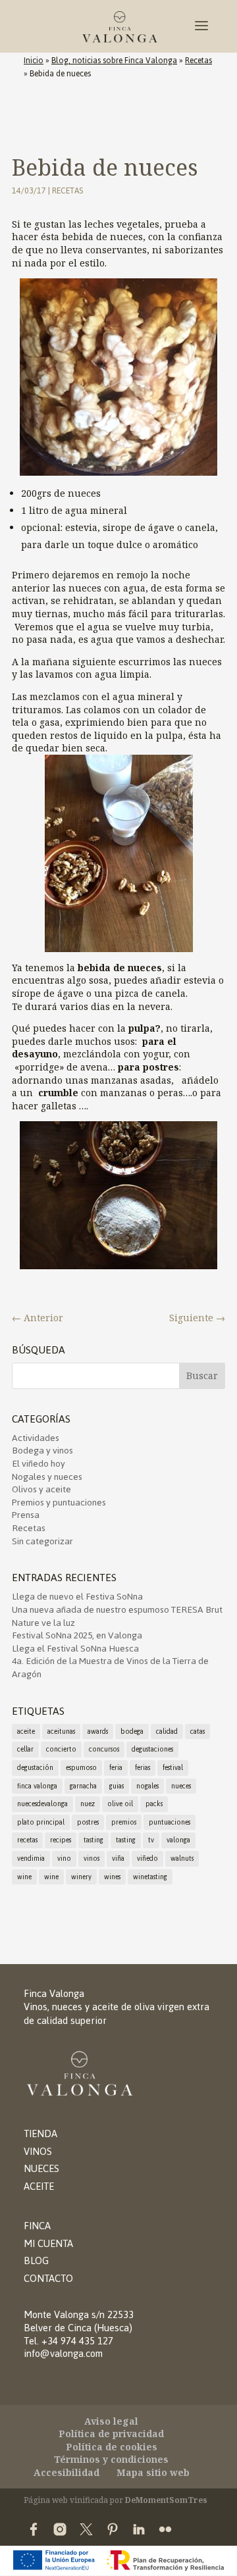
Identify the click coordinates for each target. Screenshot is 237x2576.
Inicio (34, 61)
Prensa (26, 1515)
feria (116, 1768)
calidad (167, 1731)
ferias (143, 1768)
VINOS (38, 2151)
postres (88, 1822)
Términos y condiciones (111, 2459)
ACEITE (39, 2186)
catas (197, 1731)
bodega (132, 1731)
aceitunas (61, 1731)
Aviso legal (111, 2421)
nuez (88, 1804)
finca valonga (37, 1786)
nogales (147, 1786)
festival (173, 1768)
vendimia (31, 1858)
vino (64, 1858)
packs (154, 1804)
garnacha (83, 1786)
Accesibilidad (66, 2472)
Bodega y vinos (42, 1451)
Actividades (36, 1438)
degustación (35, 1768)
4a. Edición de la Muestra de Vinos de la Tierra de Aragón (110, 1668)
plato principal (41, 1822)
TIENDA (40, 2134)
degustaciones (152, 1749)
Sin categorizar (42, 1541)
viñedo (147, 1858)
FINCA (37, 2226)
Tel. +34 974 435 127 (68, 2341)
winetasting (150, 1877)
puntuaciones (170, 1822)
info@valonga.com (63, 2353)
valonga (178, 1840)
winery (81, 1877)
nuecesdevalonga (42, 1804)
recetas (27, 1840)
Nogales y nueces (47, 1477)
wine (24, 1877)
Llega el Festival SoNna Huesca (75, 1649)
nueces (181, 1786)
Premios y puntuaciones (59, 1503)
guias (117, 1786)
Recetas (198, 61)
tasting (93, 1840)
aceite (26, 1731)
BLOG (36, 2260)
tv (151, 1840)
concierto (61, 1749)
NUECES (41, 2168)
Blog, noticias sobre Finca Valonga (114, 61)
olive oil (120, 1804)
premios (124, 1822)
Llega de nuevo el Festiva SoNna (77, 1597)
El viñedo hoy (39, 1464)
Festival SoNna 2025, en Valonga (77, 1635)
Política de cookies (112, 2447)
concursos (104, 1749)
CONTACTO (48, 2278)
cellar (25, 1749)
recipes (61, 1840)
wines (112, 1877)
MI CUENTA (48, 2243)
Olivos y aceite (41, 1489)
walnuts (182, 1858)
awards (98, 1731)
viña (118, 1858)
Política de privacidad (111, 2434)
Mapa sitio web (153, 2472)
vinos (92, 1858)
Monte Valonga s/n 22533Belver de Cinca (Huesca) (79, 2321)
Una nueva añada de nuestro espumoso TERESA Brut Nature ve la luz (117, 1616)
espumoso (81, 1768)
